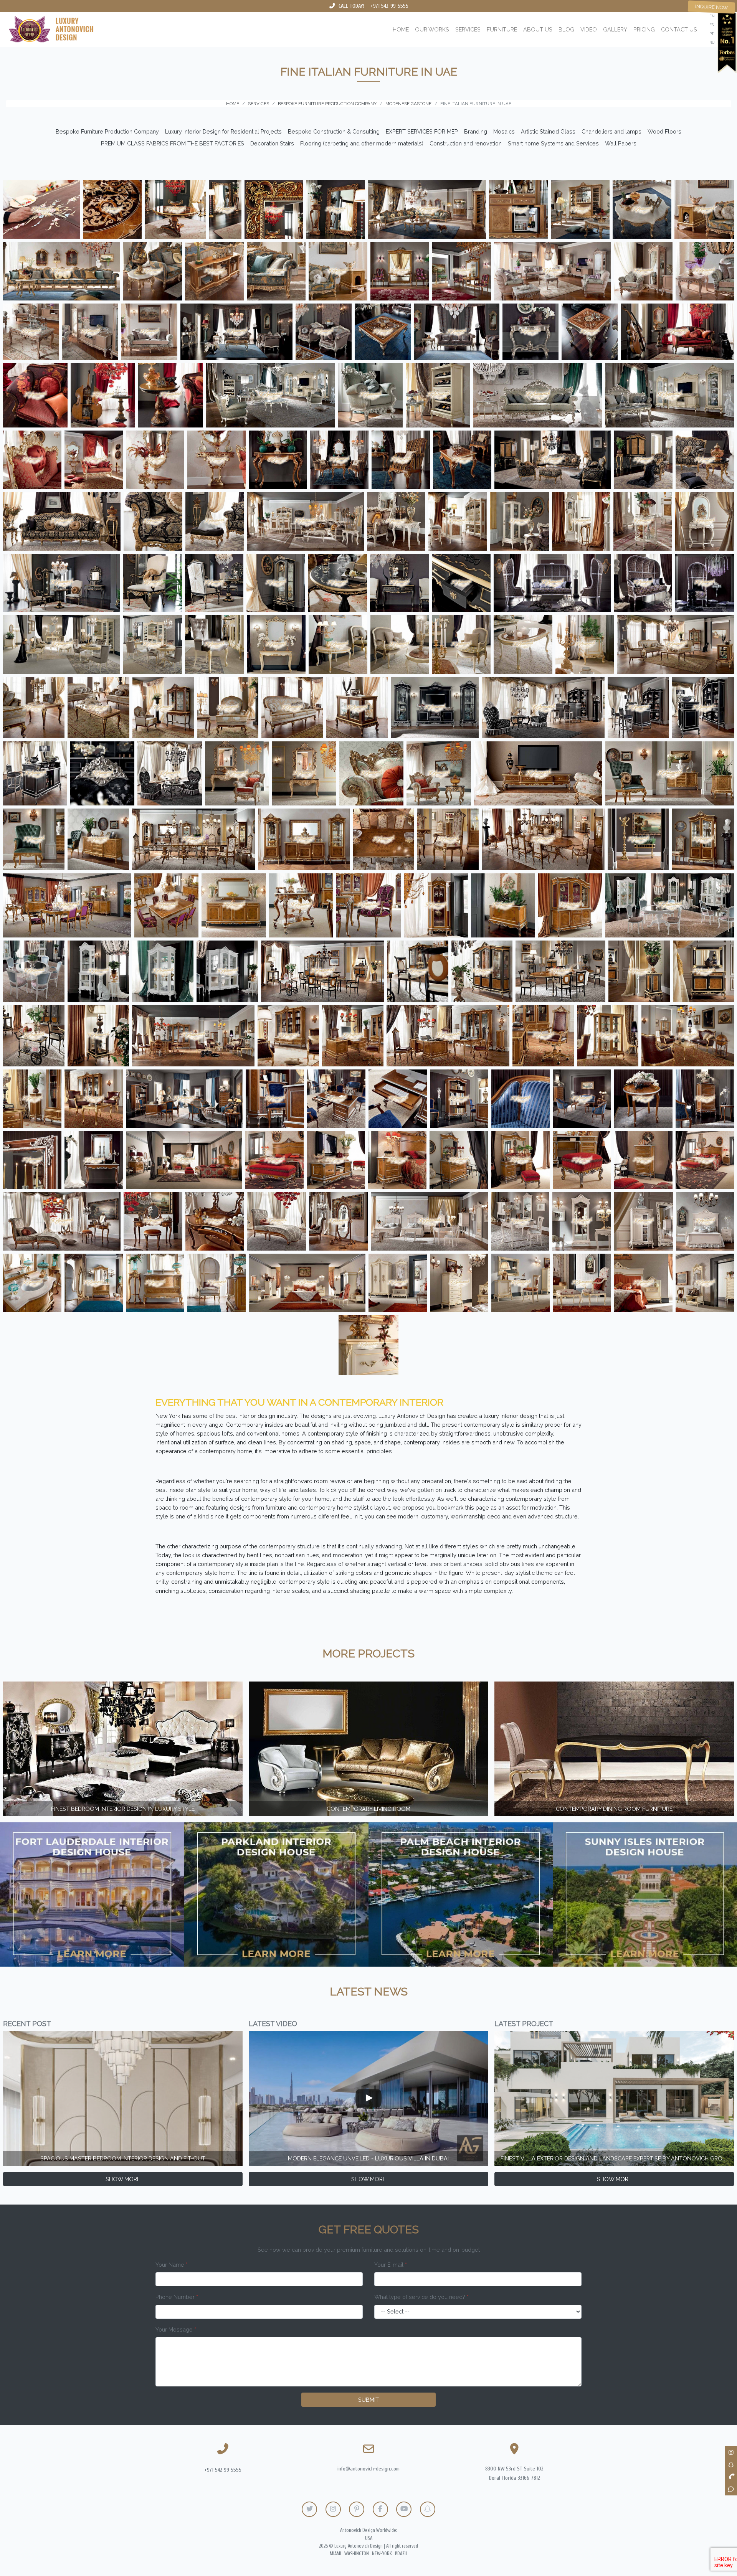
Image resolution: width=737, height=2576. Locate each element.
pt (711, 34)
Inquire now (711, 7)
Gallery (615, 29)
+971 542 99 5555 (223, 2470)
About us (538, 29)
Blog (566, 29)
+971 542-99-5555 (389, 6)
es (711, 25)
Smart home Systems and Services (553, 143)
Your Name (172, 2265)
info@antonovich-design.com (368, 2469)
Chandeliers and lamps (611, 131)
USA (369, 2538)
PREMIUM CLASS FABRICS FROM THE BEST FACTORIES (173, 143)
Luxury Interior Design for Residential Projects (223, 131)
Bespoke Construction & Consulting (334, 131)
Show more (123, 2179)
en (712, 16)
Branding (476, 131)
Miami (335, 2554)
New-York (382, 2554)
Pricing (644, 29)
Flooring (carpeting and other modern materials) (362, 143)
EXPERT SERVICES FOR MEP (422, 131)
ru (712, 42)
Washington (357, 2554)
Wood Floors (664, 131)
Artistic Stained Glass (548, 131)
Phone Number (177, 2297)
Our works (432, 29)
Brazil (401, 2554)
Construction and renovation (466, 143)
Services (468, 29)
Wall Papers (621, 143)
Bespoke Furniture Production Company (107, 131)
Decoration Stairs (272, 143)
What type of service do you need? (421, 2297)
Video (589, 29)
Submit (368, 2400)
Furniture (502, 29)
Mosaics (504, 131)
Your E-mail (391, 2265)
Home (401, 29)
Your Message (176, 2329)
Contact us (679, 29)
